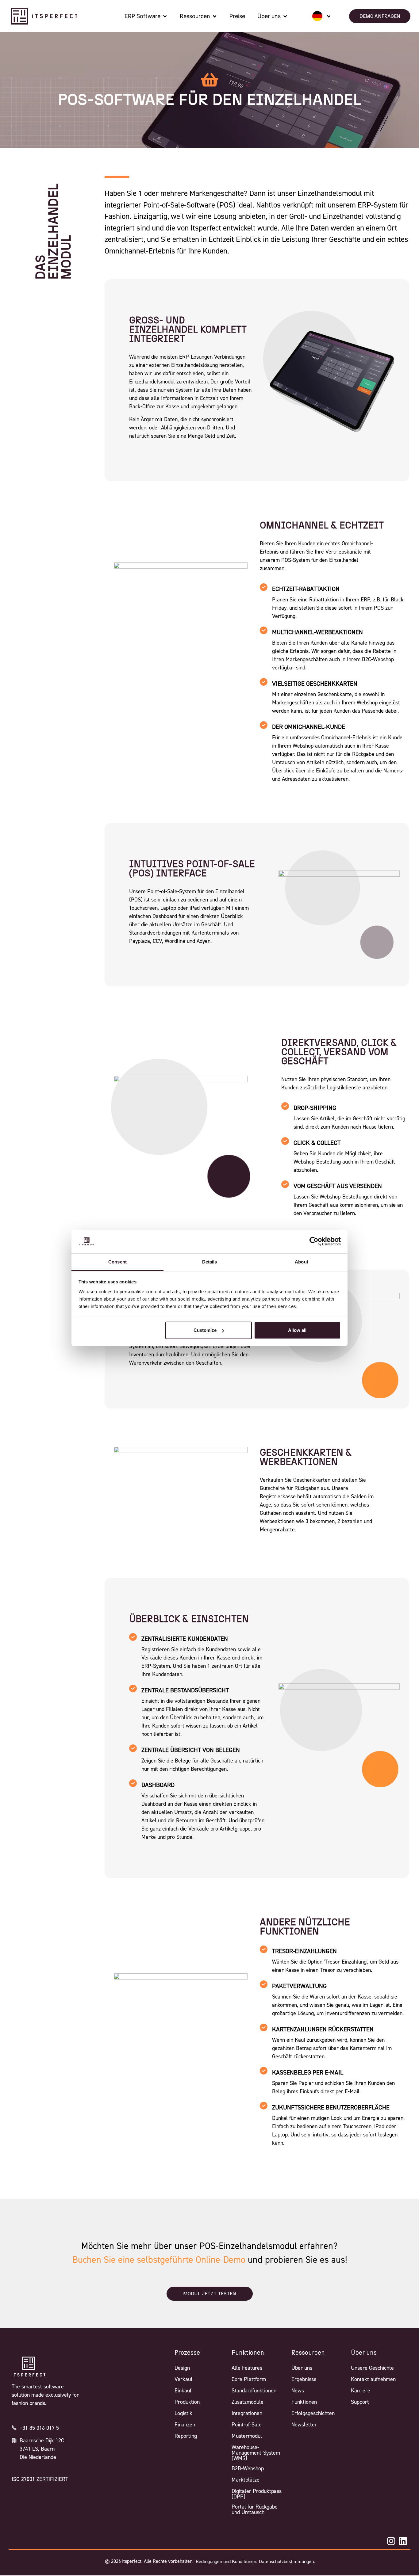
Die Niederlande (38, 2457)
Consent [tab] (117, 1262)
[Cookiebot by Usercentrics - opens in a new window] (314, 1241)
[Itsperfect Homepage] (29, 2367)
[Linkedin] (403, 2541)
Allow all (297, 1330)
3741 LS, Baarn (37, 2449)
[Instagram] (391, 2541)
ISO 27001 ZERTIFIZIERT (40, 2479)
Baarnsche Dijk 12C (42, 2441)
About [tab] (302, 1262)
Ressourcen (308, 2353)
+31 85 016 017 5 (39, 2428)
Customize (205, 1330)
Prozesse (187, 2353)
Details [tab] (210, 1262)
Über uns (364, 2353)
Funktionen (248, 2353)
